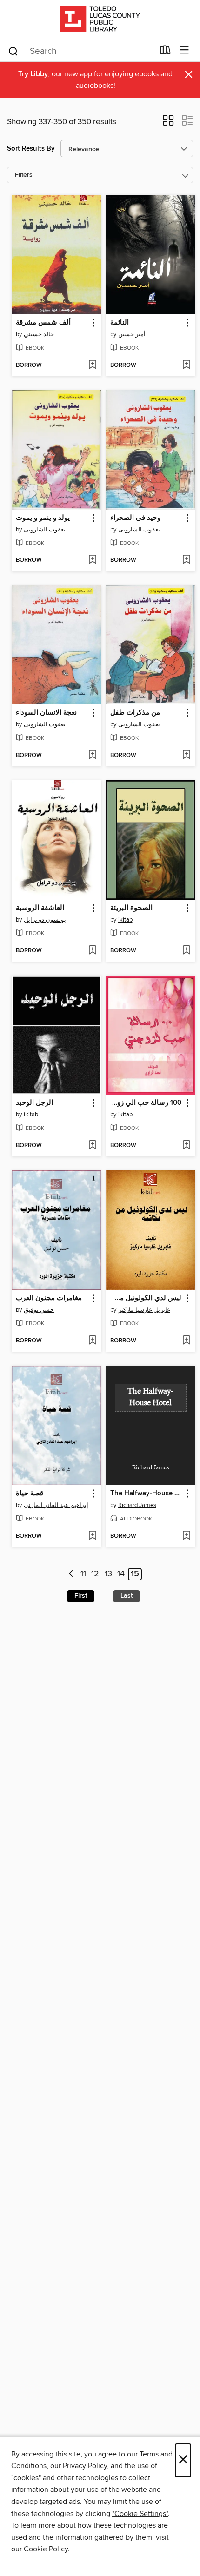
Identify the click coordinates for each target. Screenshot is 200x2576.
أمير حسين (132, 334)
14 (121, 1574)
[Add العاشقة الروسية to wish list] (92, 951)
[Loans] (165, 52)
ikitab (125, 920)
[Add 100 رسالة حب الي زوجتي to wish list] (186, 1146)
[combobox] (81, 51)
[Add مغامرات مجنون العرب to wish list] (92, 1341)
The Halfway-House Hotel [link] (147, 1494)
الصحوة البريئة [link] (131, 908)
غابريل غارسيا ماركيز (144, 1310)
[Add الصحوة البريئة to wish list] (186, 951)
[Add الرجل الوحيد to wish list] (92, 1146)
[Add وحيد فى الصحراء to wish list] (186, 560)
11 (83, 1574)
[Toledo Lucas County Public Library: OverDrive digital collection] (100, 20)
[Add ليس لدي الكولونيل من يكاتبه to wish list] (186, 1341)
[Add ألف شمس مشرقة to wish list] (92, 365)
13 (108, 1574)
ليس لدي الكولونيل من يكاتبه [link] (146, 1298)
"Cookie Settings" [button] (140, 2514)
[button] (168, 123)
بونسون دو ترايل (45, 920)
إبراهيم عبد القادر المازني (56, 1505)
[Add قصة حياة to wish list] (92, 1536)
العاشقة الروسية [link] (40, 908)
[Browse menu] (184, 50)
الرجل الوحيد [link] (34, 1103)
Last (127, 1596)
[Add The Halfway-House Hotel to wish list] (186, 1536)
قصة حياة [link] (30, 1494)
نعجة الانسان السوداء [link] (46, 713)
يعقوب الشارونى (45, 530)
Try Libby (33, 74)
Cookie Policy (46, 2549)
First (81, 1596)
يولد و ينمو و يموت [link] (43, 518)
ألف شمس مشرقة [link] (43, 323)
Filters (24, 175)
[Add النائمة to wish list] (186, 365)
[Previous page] (71, 1574)
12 (95, 1574)
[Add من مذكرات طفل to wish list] (186, 756)
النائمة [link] (120, 323)
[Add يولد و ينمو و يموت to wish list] (92, 560)
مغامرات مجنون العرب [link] (49, 1298)
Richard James (137, 1505)
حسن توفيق (39, 1310)
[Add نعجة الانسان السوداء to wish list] (92, 756)
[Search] (13, 51)
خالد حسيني (39, 334)
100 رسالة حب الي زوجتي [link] (146, 1103)
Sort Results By (31, 149)
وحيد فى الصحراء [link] (135, 518)
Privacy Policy (85, 2466)
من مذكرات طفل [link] (135, 713)
